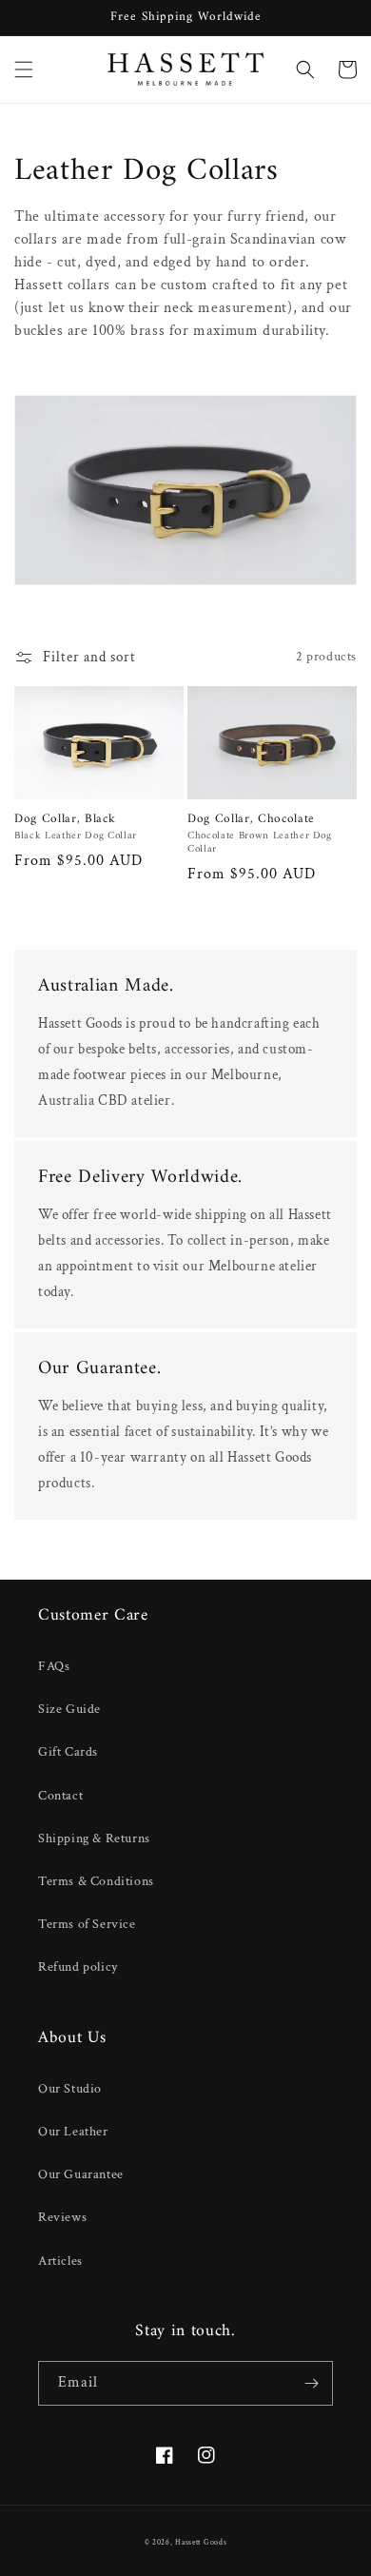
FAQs (54, 1666)
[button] (24, 69)
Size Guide (69, 1709)
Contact (60, 1796)
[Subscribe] (311, 2383)
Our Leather (73, 2132)
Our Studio (70, 2089)
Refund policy (78, 1967)
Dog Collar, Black (65, 820)
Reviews (62, 2217)
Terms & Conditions (96, 1881)
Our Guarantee (81, 2174)
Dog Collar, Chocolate (251, 820)
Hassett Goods (201, 2542)
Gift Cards (68, 1752)
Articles (60, 2261)
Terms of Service (87, 1924)
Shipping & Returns (94, 1839)
